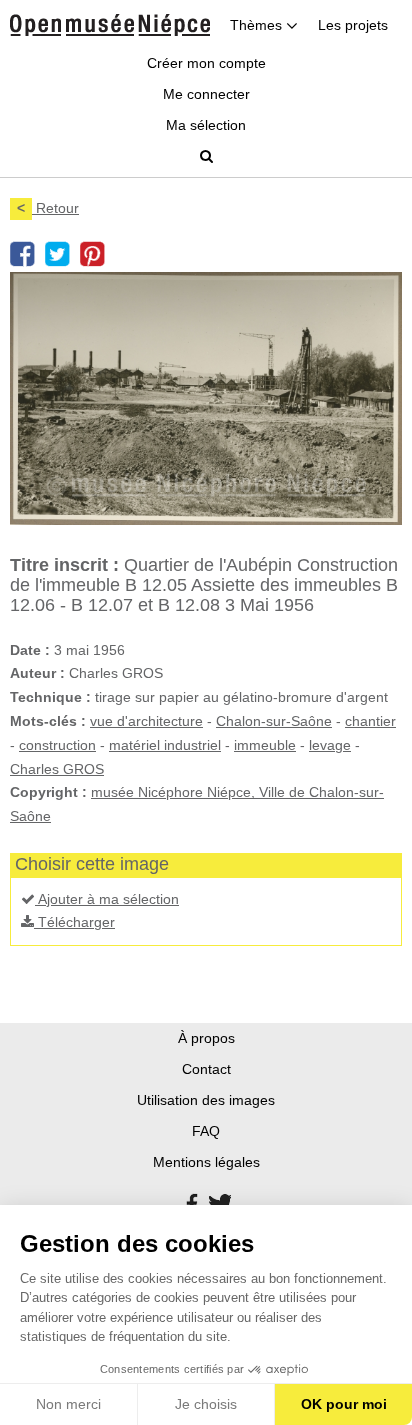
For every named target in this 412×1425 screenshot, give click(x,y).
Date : (30, 650)
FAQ (206, 1131)
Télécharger (74, 922)
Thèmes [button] (258, 25)
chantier (370, 721)
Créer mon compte (206, 63)
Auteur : (37, 673)
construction (57, 745)
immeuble (265, 745)
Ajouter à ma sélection (107, 899)
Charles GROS (57, 769)
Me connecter (206, 94)
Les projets (353, 25)
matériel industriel (165, 745)
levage (330, 745)
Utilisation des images (206, 1100)
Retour (48, 208)
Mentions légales (206, 1162)
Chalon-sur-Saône (274, 721)
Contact (206, 1069)
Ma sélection (206, 125)
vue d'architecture (146, 721)
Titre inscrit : (64, 565)
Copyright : (48, 792)
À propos (206, 1038)
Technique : (50, 697)
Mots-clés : (48, 721)
